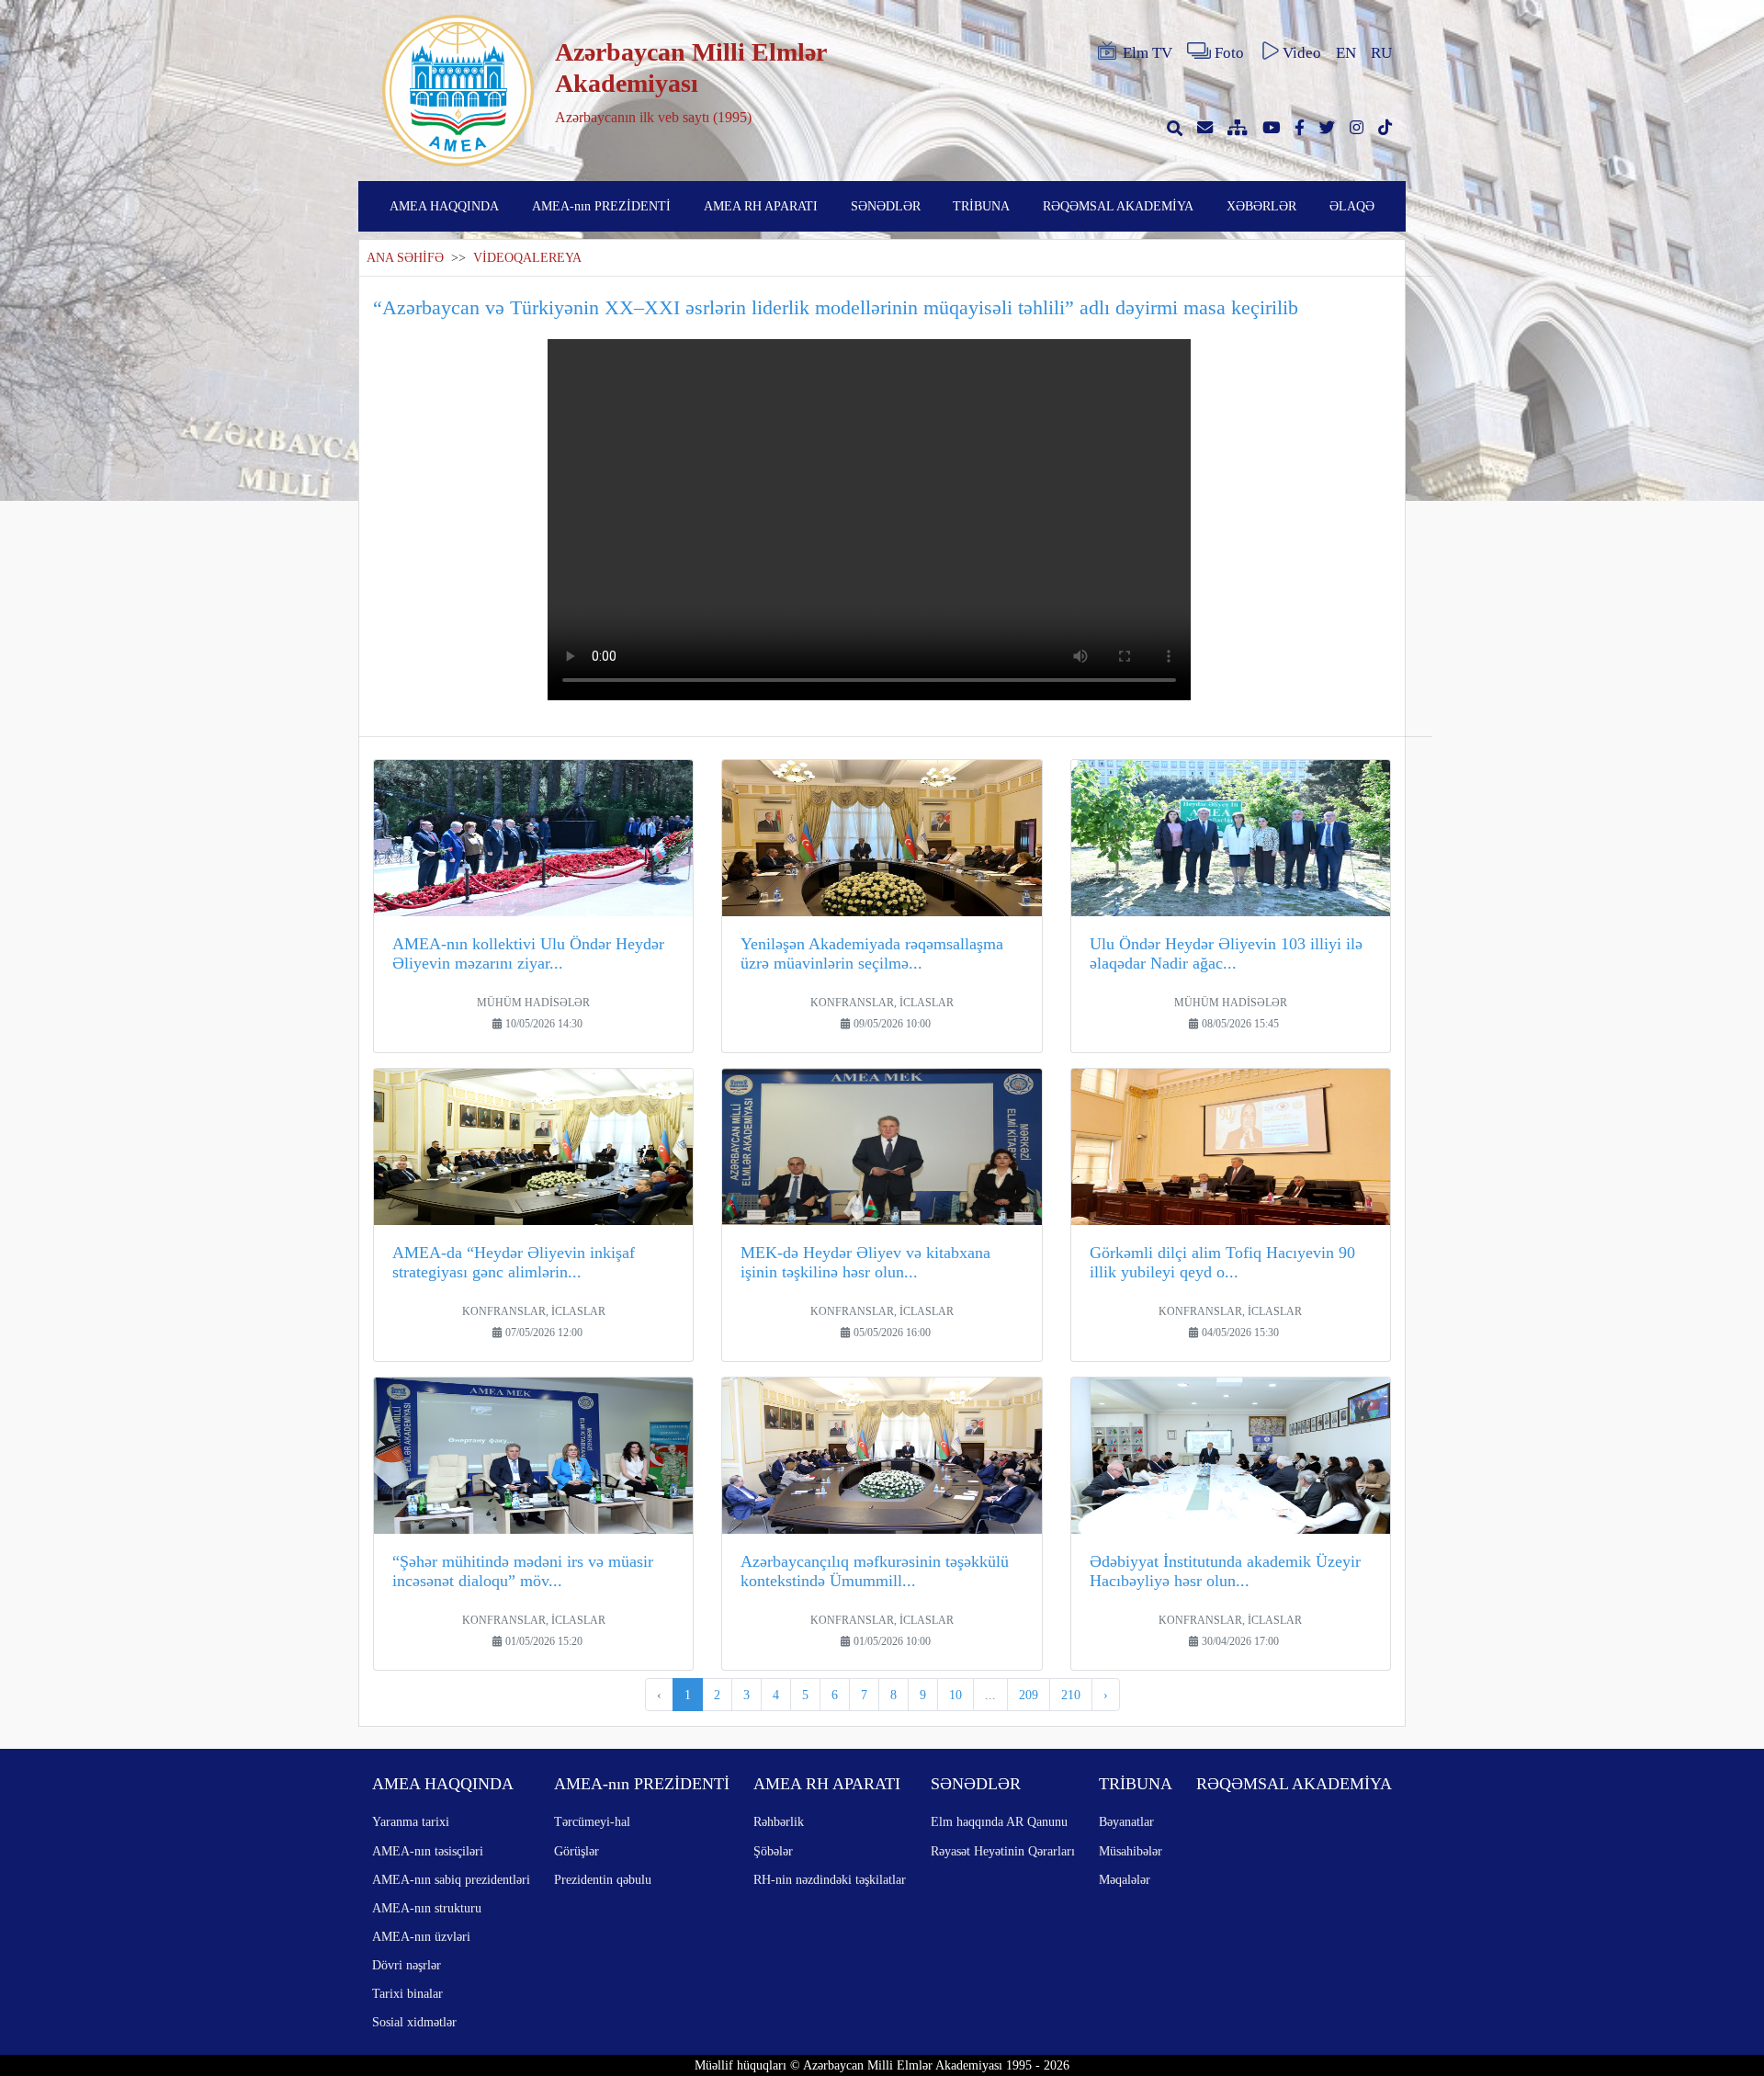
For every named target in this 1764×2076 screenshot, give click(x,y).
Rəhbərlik (779, 1821)
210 (1071, 1695)
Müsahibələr (1131, 1851)
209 (1029, 1695)
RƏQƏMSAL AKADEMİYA (1118, 206)
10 (955, 1695)
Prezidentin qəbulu (603, 1879)
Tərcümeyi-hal (592, 1821)
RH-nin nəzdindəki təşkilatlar (830, 1879)
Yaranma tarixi (411, 1821)
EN (1346, 53)
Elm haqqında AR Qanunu (999, 1821)
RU (1381, 53)
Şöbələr (773, 1851)
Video (1302, 53)
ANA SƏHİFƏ (405, 258)
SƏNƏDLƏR (886, 206)
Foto (1229, 53)
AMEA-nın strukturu (427, 1908)
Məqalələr (1125, 1879)
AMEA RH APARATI (761, 206)
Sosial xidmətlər (414, 2022)
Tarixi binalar (407, 1993)
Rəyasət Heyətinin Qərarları (1003, 1851)
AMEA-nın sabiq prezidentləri (451, 1879)
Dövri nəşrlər (407, 1965)
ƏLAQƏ (1352, 206)
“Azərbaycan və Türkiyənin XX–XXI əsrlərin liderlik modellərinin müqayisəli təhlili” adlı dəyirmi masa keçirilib (836, 307)
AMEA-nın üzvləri (421, 1936)
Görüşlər (577, 1851)
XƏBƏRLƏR (1261, 206)
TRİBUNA (981, 206)
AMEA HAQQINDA (444, 206)
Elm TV (1148, 53)
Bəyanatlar (1126, 1821)
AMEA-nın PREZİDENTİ (601, 206)
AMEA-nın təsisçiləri (428, 1851)
